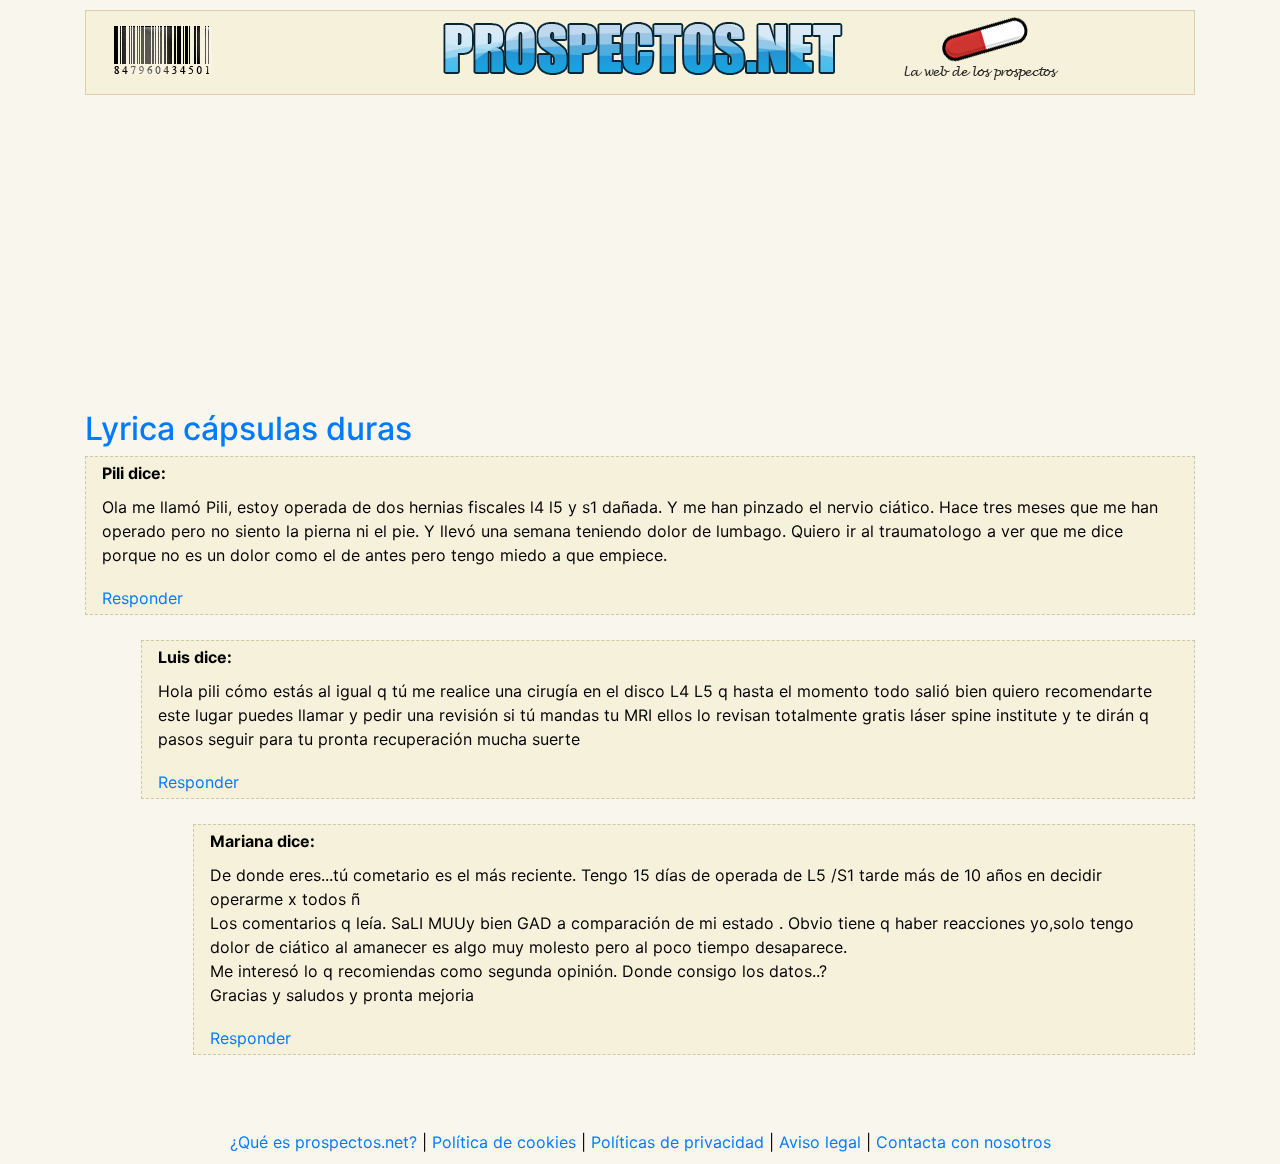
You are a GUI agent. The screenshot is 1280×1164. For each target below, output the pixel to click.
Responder (142, 598)
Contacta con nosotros (963, 1142)
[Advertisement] (640, 260)
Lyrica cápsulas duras (248, 428)
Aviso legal (820, 1142)
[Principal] (640, 52)
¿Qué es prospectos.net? (323, 1142)
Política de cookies (504, 1142)
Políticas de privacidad (677, 1142)
